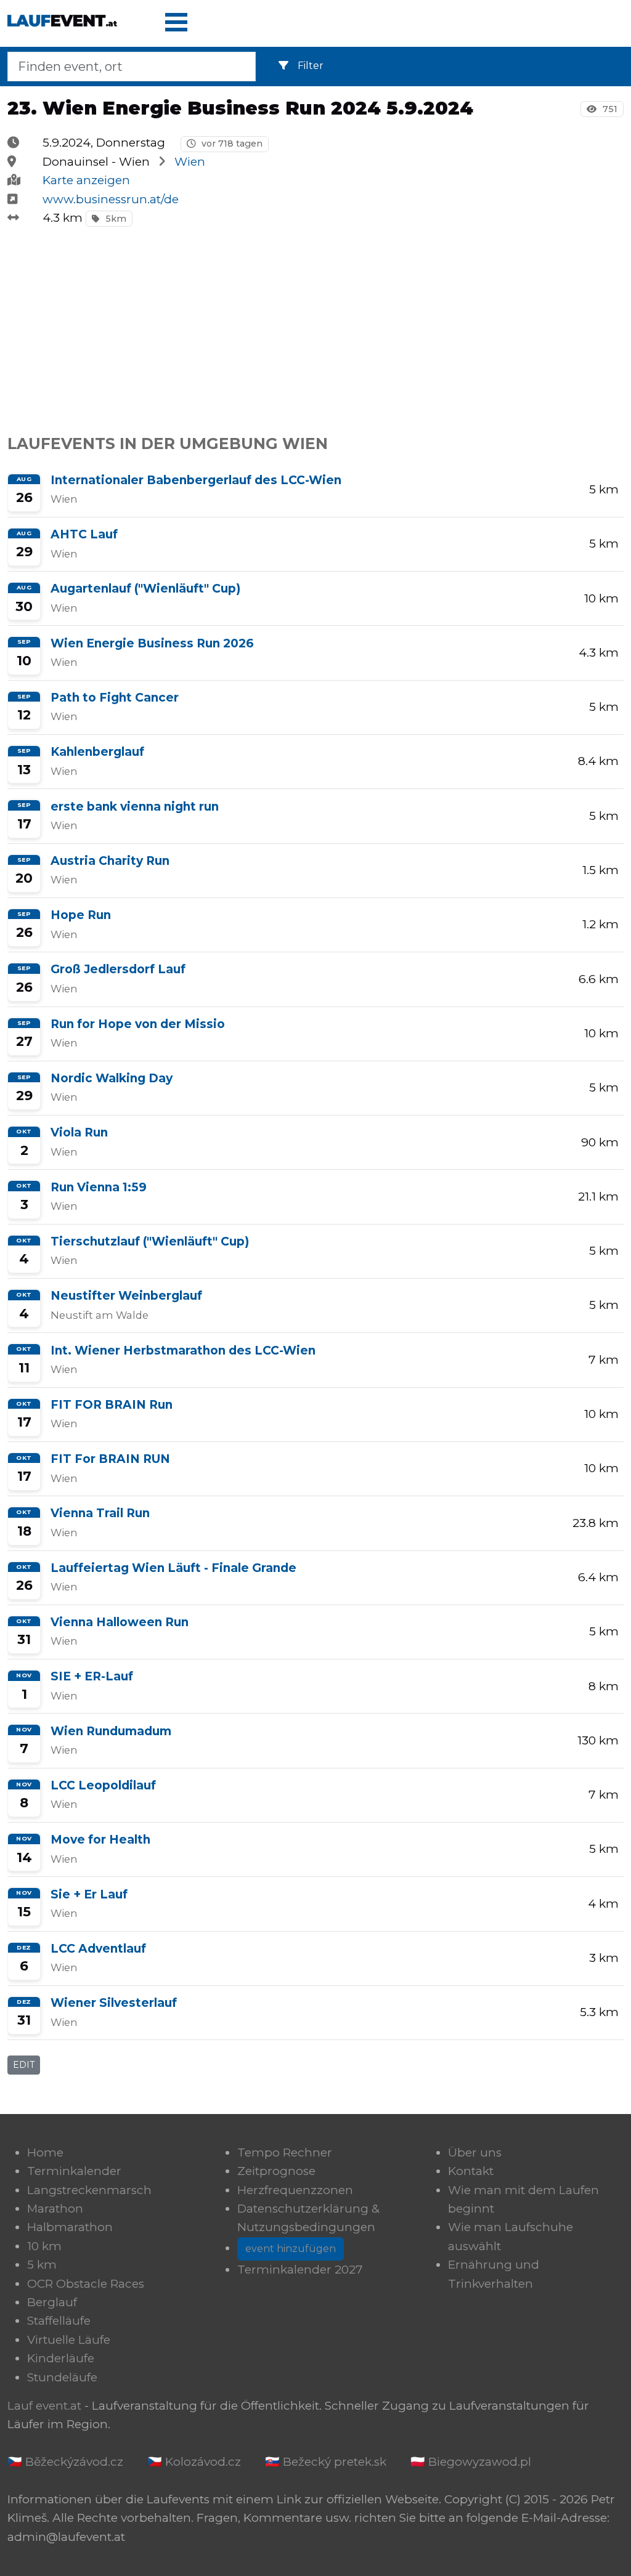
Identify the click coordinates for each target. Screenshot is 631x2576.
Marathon (55, 2209)
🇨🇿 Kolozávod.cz (194, 2462)
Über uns (475, 2153)
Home (45, 2153)
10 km (44, 2246)
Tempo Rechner (285, 2153)
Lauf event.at (44, 2406)
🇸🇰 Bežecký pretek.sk (326, 2462)
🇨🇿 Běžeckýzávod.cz (65, 2462)
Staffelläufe (59, 2321)
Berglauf (52, 2302)
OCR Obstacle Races (86, 2284)
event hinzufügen (291, 2249)
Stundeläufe (62, 2377)
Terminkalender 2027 (300, 2270)
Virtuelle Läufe (69, 2340)
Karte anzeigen (86, 180)
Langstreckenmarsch (89, 2190)
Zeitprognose (276, 2171)
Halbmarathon (70, 2227)
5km (115, 219)
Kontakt (471, 2171)
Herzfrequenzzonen (295, 2190)
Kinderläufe (61, 2358)
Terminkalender (74, 2171)
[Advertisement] (315, 324)
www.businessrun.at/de (111, 199)
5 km (42, 2265)
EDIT (24, 2065)
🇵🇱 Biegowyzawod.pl (471, 2462)
